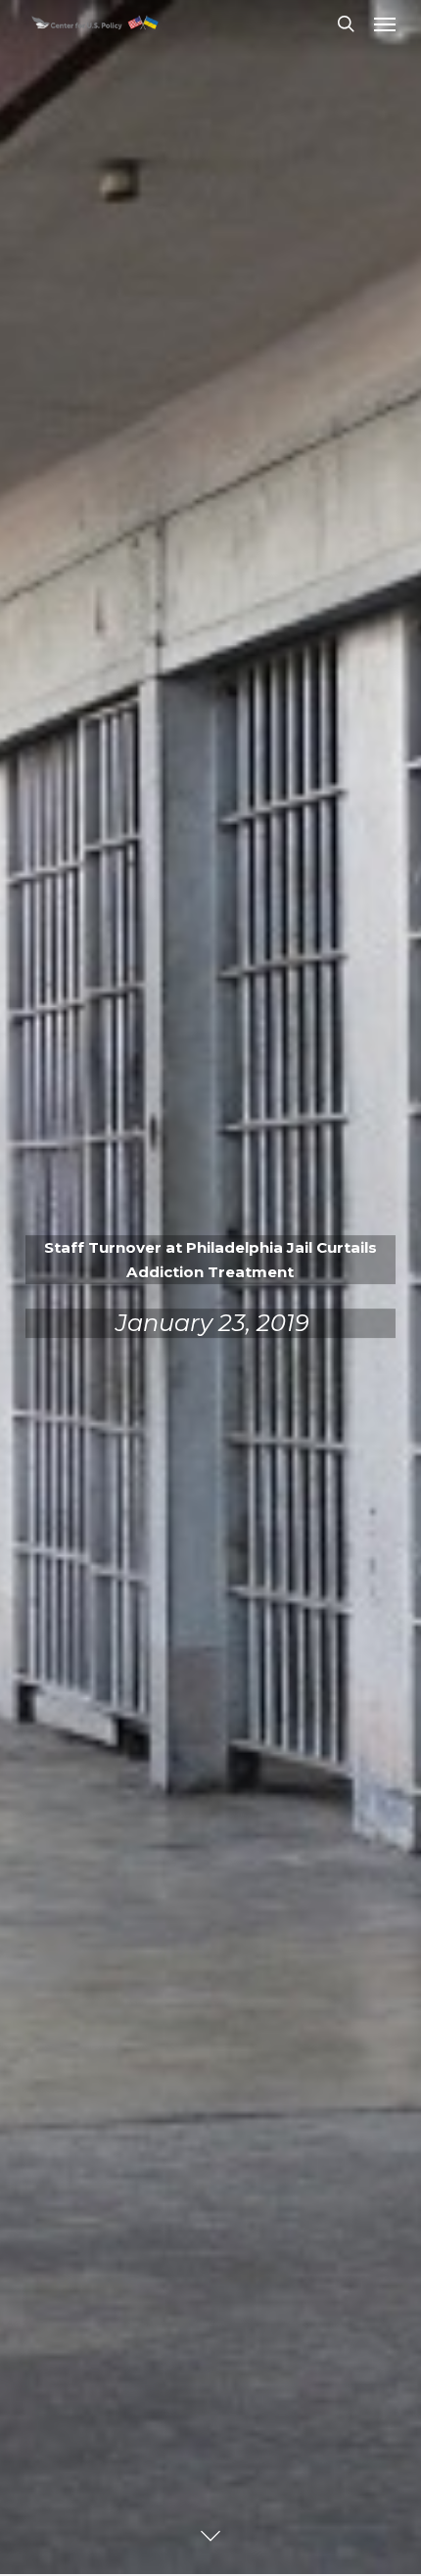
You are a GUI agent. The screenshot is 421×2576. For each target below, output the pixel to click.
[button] (385, 23)
